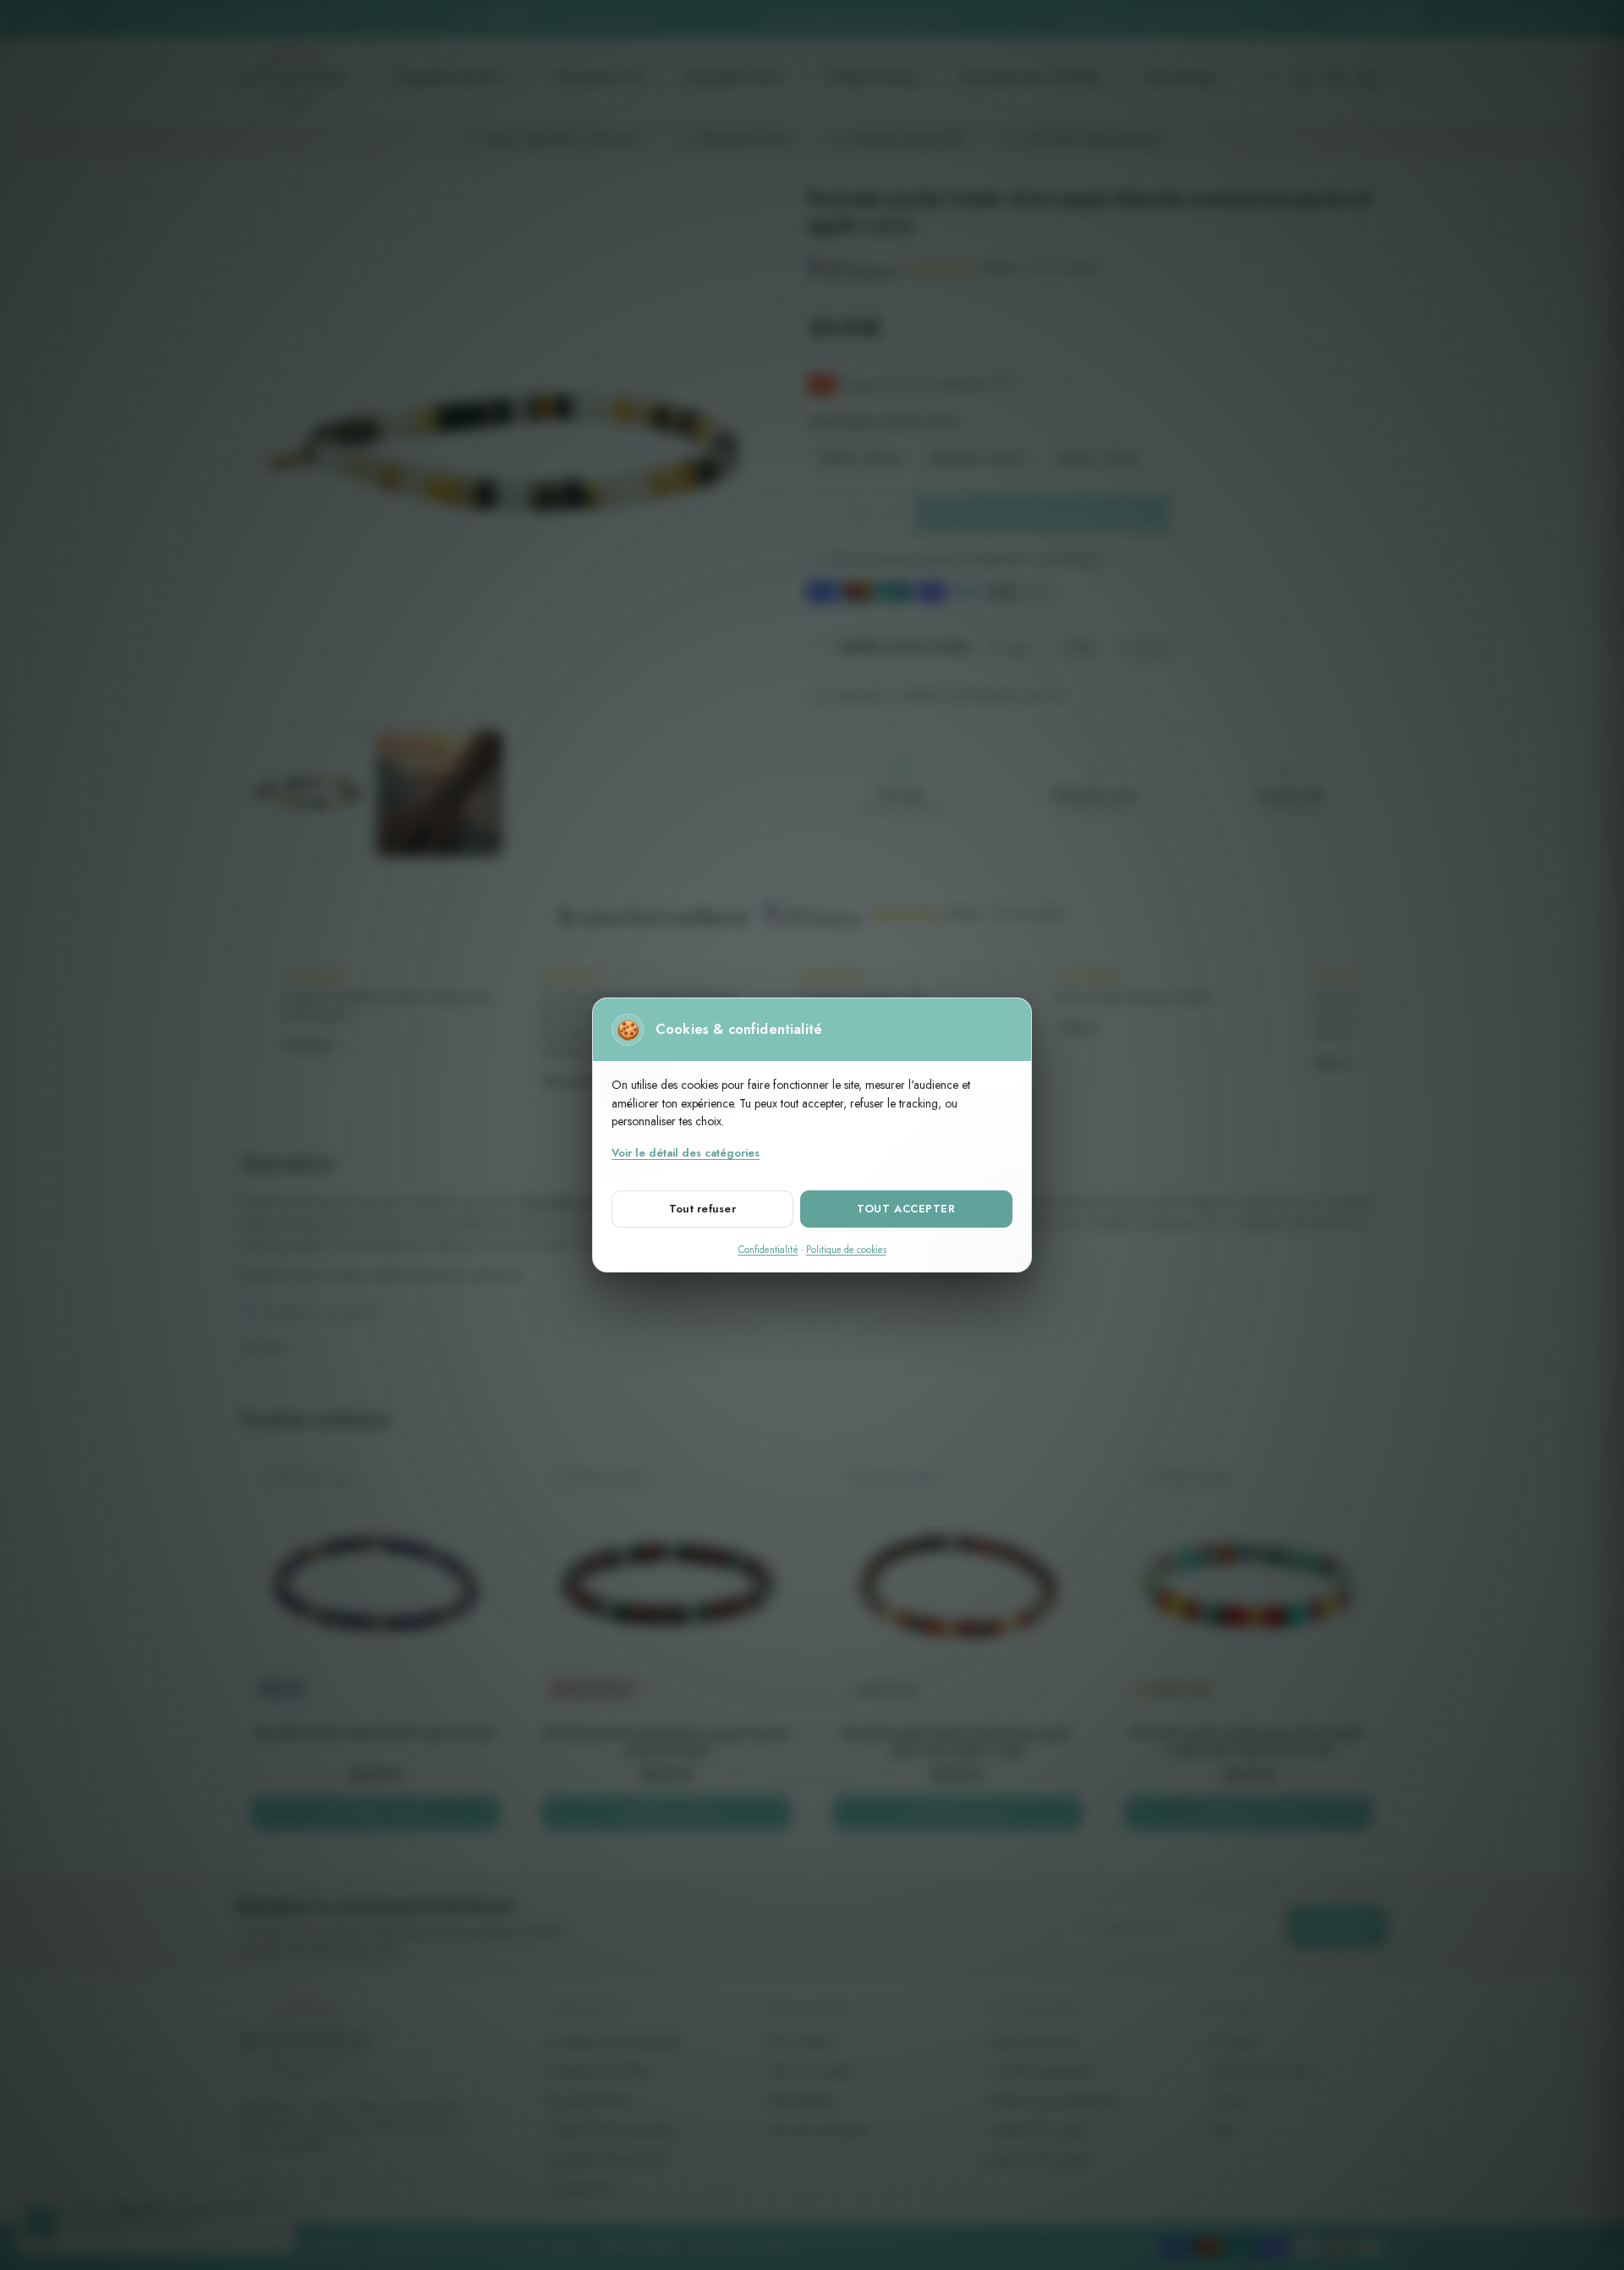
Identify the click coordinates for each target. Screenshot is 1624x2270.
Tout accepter (906, 1209)
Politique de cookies (846, 1250)
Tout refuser (702, 1209)
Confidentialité (768, 1250)
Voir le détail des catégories (686, 1153)
